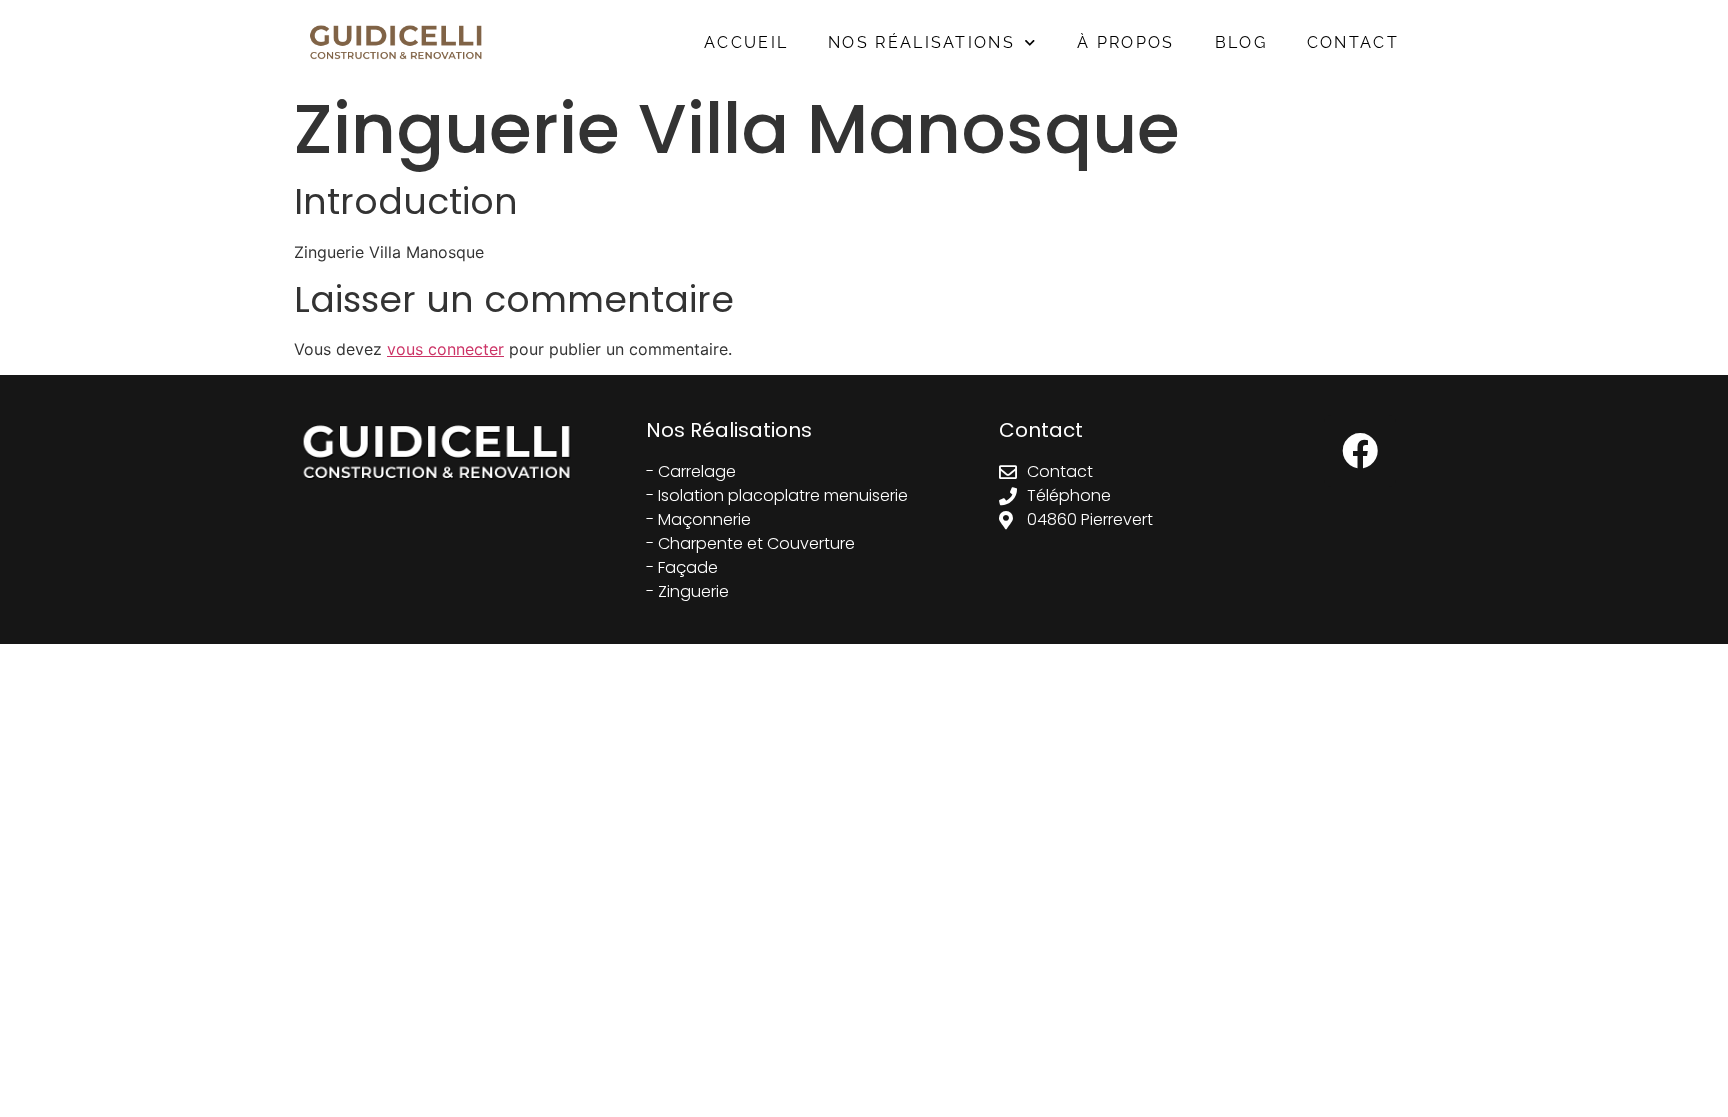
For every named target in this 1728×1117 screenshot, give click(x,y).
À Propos (1125, 42)
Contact (1353, 42)
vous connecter (445, 349)
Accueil (746, 42)
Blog (1241, 42)
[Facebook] (1360, 451)
